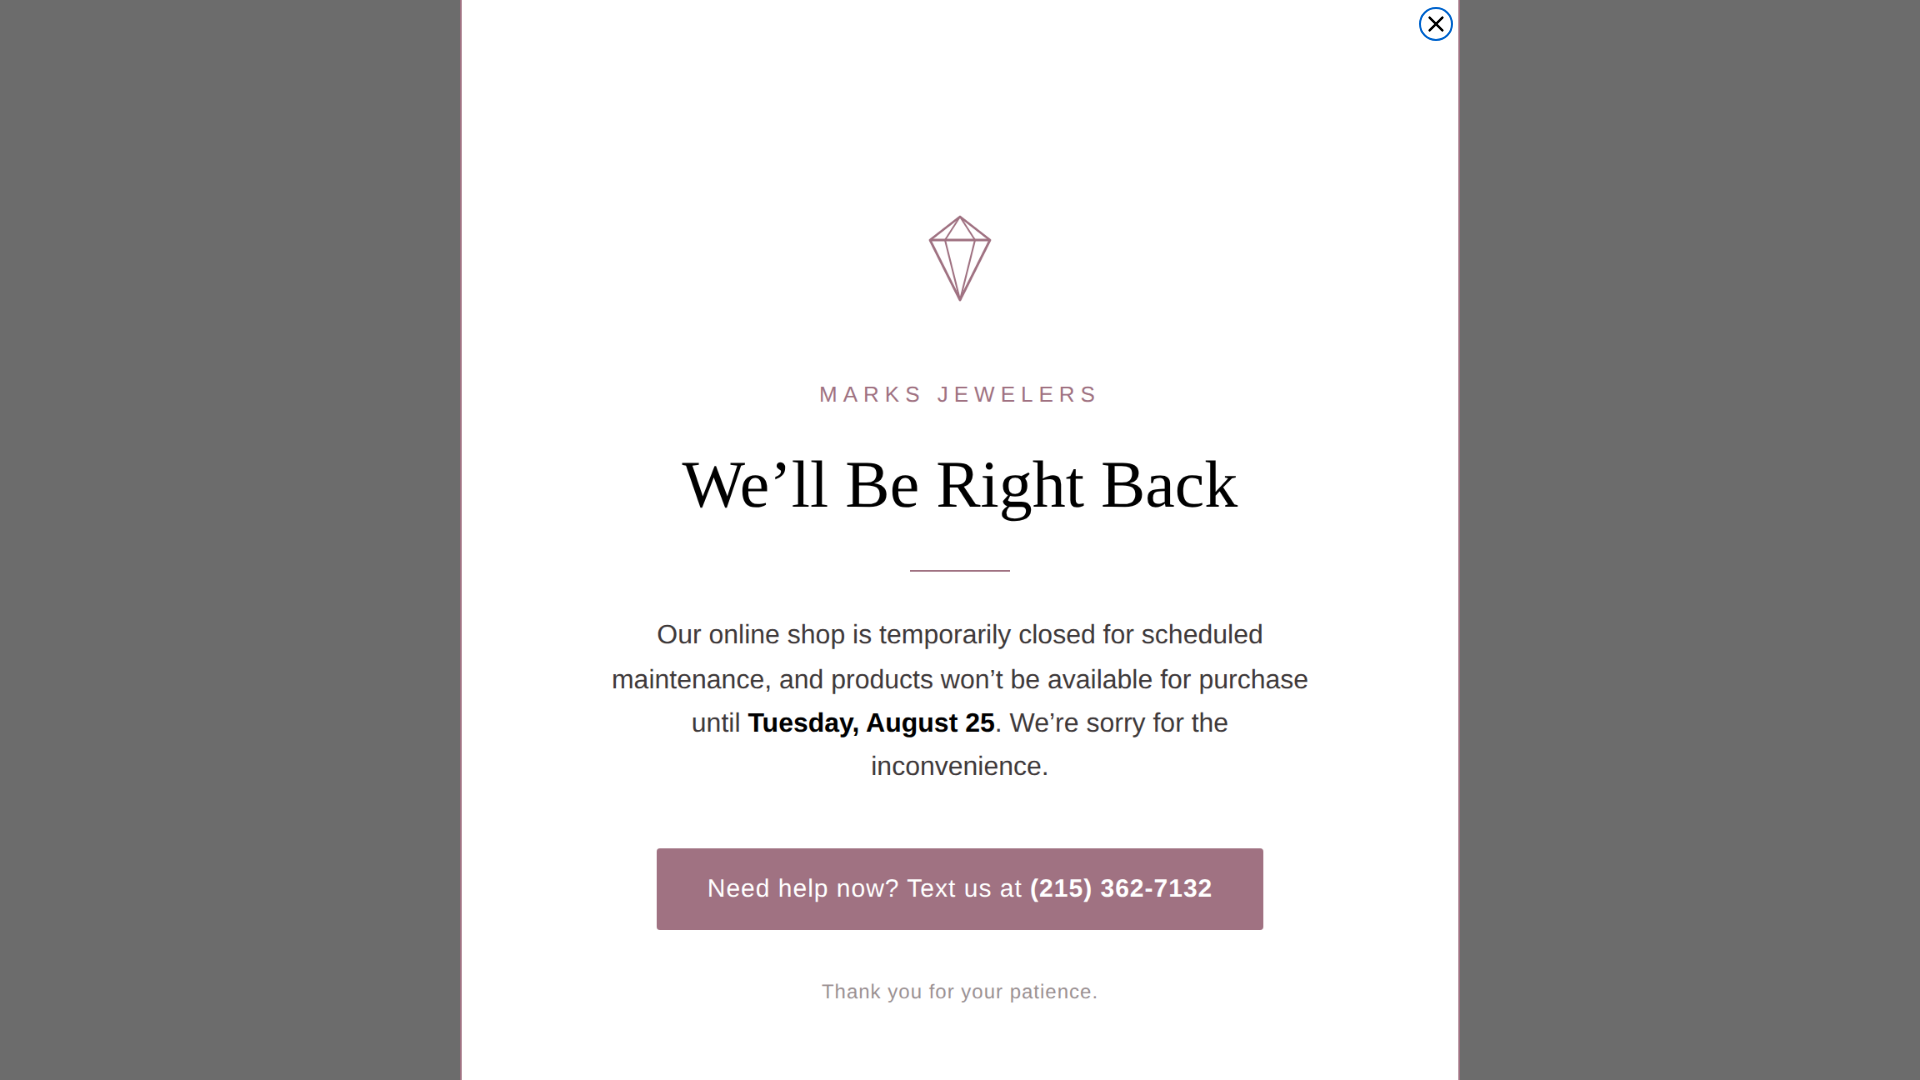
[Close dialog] (1436, 24)
